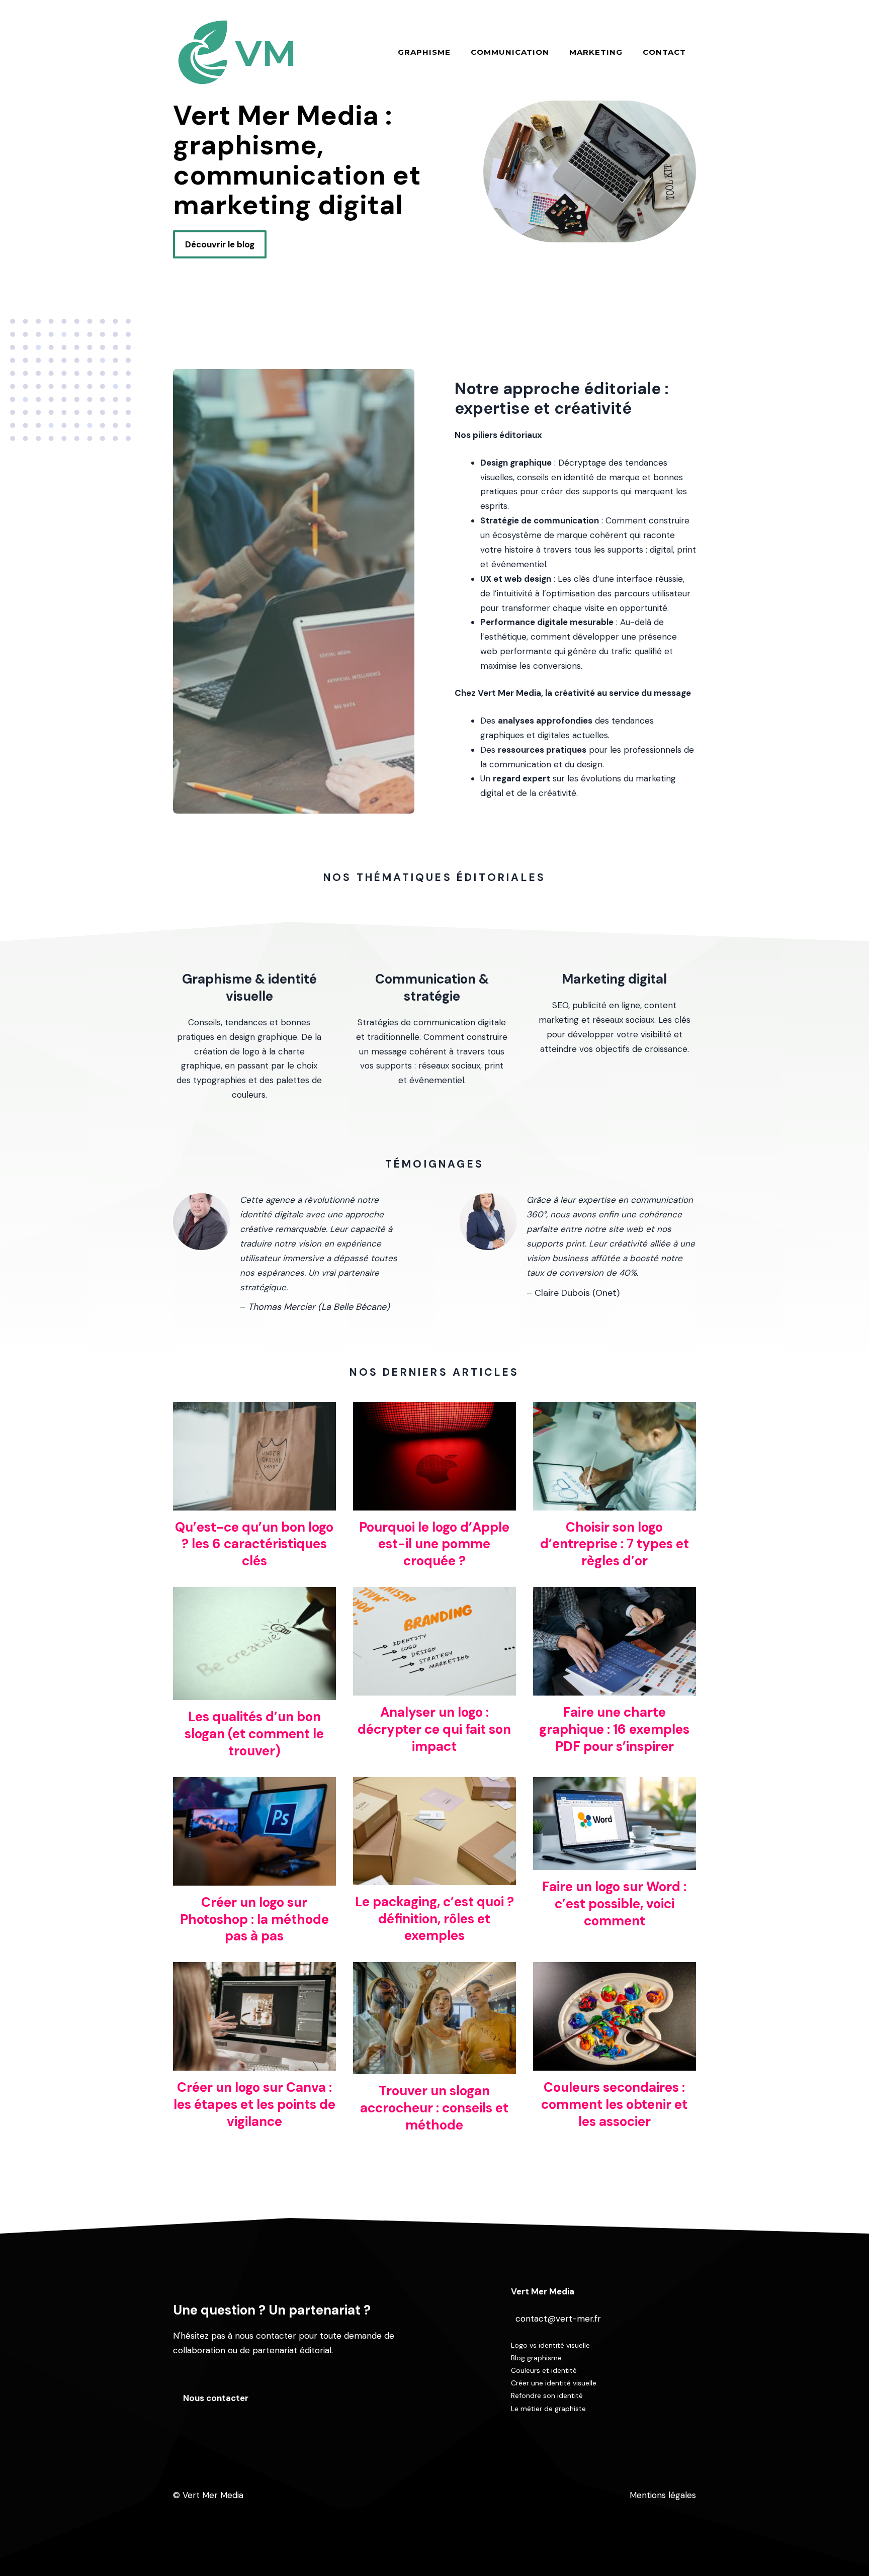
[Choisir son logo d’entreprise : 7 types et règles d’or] (615, 1503)
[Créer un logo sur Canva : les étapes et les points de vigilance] (254, 2063)
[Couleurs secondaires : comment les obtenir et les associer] (615, 2063)
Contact (664, 52)
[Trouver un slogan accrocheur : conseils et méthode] (434, 2067)
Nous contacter (216, 2398)
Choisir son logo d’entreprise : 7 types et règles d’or (615, 1544)
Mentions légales (663, 2495)
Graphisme (424, 52)
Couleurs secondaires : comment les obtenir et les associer (614, 2104)
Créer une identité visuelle (554, 2383)
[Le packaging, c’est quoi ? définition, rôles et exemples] (434, 1878)
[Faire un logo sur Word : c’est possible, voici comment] (615, 1862)
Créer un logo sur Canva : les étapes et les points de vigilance (254, 2104)
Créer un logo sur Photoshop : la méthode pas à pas (254, 1919)
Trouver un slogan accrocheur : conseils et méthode (434, 2108)
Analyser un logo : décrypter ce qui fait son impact (434, 1729)
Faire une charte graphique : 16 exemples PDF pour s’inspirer (614, 1729)
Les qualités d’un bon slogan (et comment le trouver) (254, 1734)
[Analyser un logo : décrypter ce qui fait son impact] (434, 1688)
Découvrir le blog (220, 244)
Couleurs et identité (544, 2370)
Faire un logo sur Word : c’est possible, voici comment (614, 1904)
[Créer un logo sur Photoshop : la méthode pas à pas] (254, 1878)
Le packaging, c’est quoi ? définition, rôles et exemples (434, 1919)
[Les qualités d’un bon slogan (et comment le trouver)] (254, 1693)
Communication (510, 52)
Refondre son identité (547, 2395)
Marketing (596, 52)
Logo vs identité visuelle (550, 2345)
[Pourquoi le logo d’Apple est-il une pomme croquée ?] (434, 1503)
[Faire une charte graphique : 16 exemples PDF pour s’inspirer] (615, 1688)
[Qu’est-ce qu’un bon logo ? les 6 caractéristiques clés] (254, 1503)
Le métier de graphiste (548, 2409)
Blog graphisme (536, 2358)
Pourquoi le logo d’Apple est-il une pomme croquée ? (434, 1544)
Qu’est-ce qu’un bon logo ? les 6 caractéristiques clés (254, 1544)
